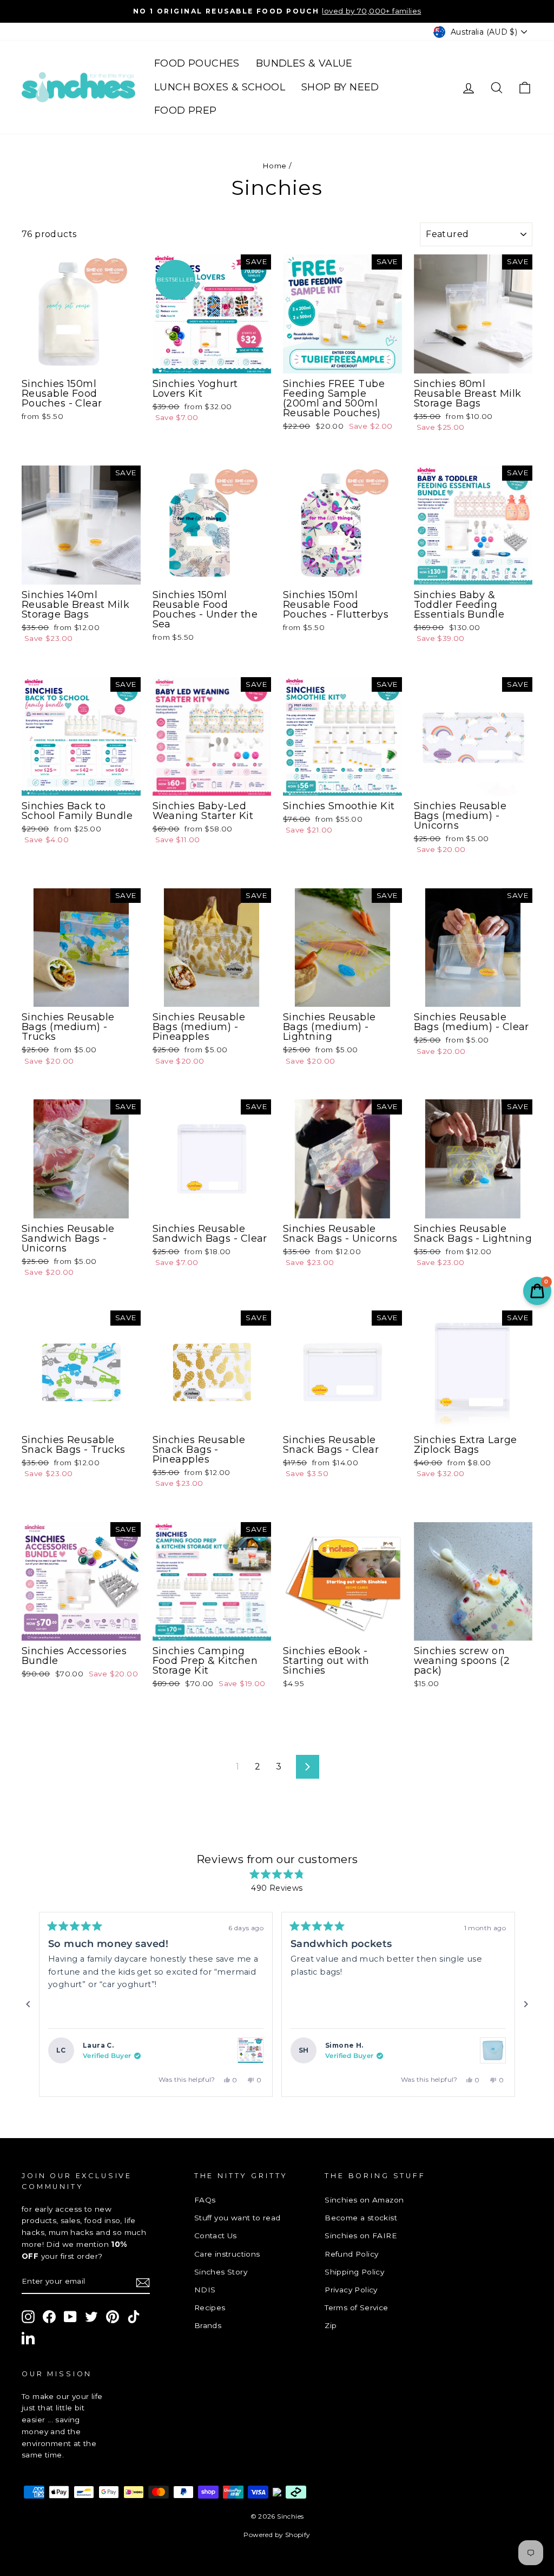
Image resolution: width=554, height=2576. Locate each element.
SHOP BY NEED (340, 87)
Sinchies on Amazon (364, 2200)
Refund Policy (351, 2254)
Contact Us (216, 2236)
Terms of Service (356, 2308)
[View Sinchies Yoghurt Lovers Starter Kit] (250, 2050)
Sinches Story (221, 2272)
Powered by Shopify (277, 2535)
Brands (208, 2325)
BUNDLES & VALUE (304, 63)
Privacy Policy (351, 2290)
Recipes (210, 2308)
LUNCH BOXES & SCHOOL (220, 87)
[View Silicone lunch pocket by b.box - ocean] (493, 2050)
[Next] (526, 2004)
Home (275, 166)
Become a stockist (361, 2218)
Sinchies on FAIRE (361, 2236)
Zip (331, 2325)
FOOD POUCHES (197, 63)
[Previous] (28, 2004)
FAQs (205, 2200)
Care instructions (227, 2254)
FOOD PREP (186, 110)
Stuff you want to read (238, 2218)
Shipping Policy (354, 2272)
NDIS (205, 2290)
